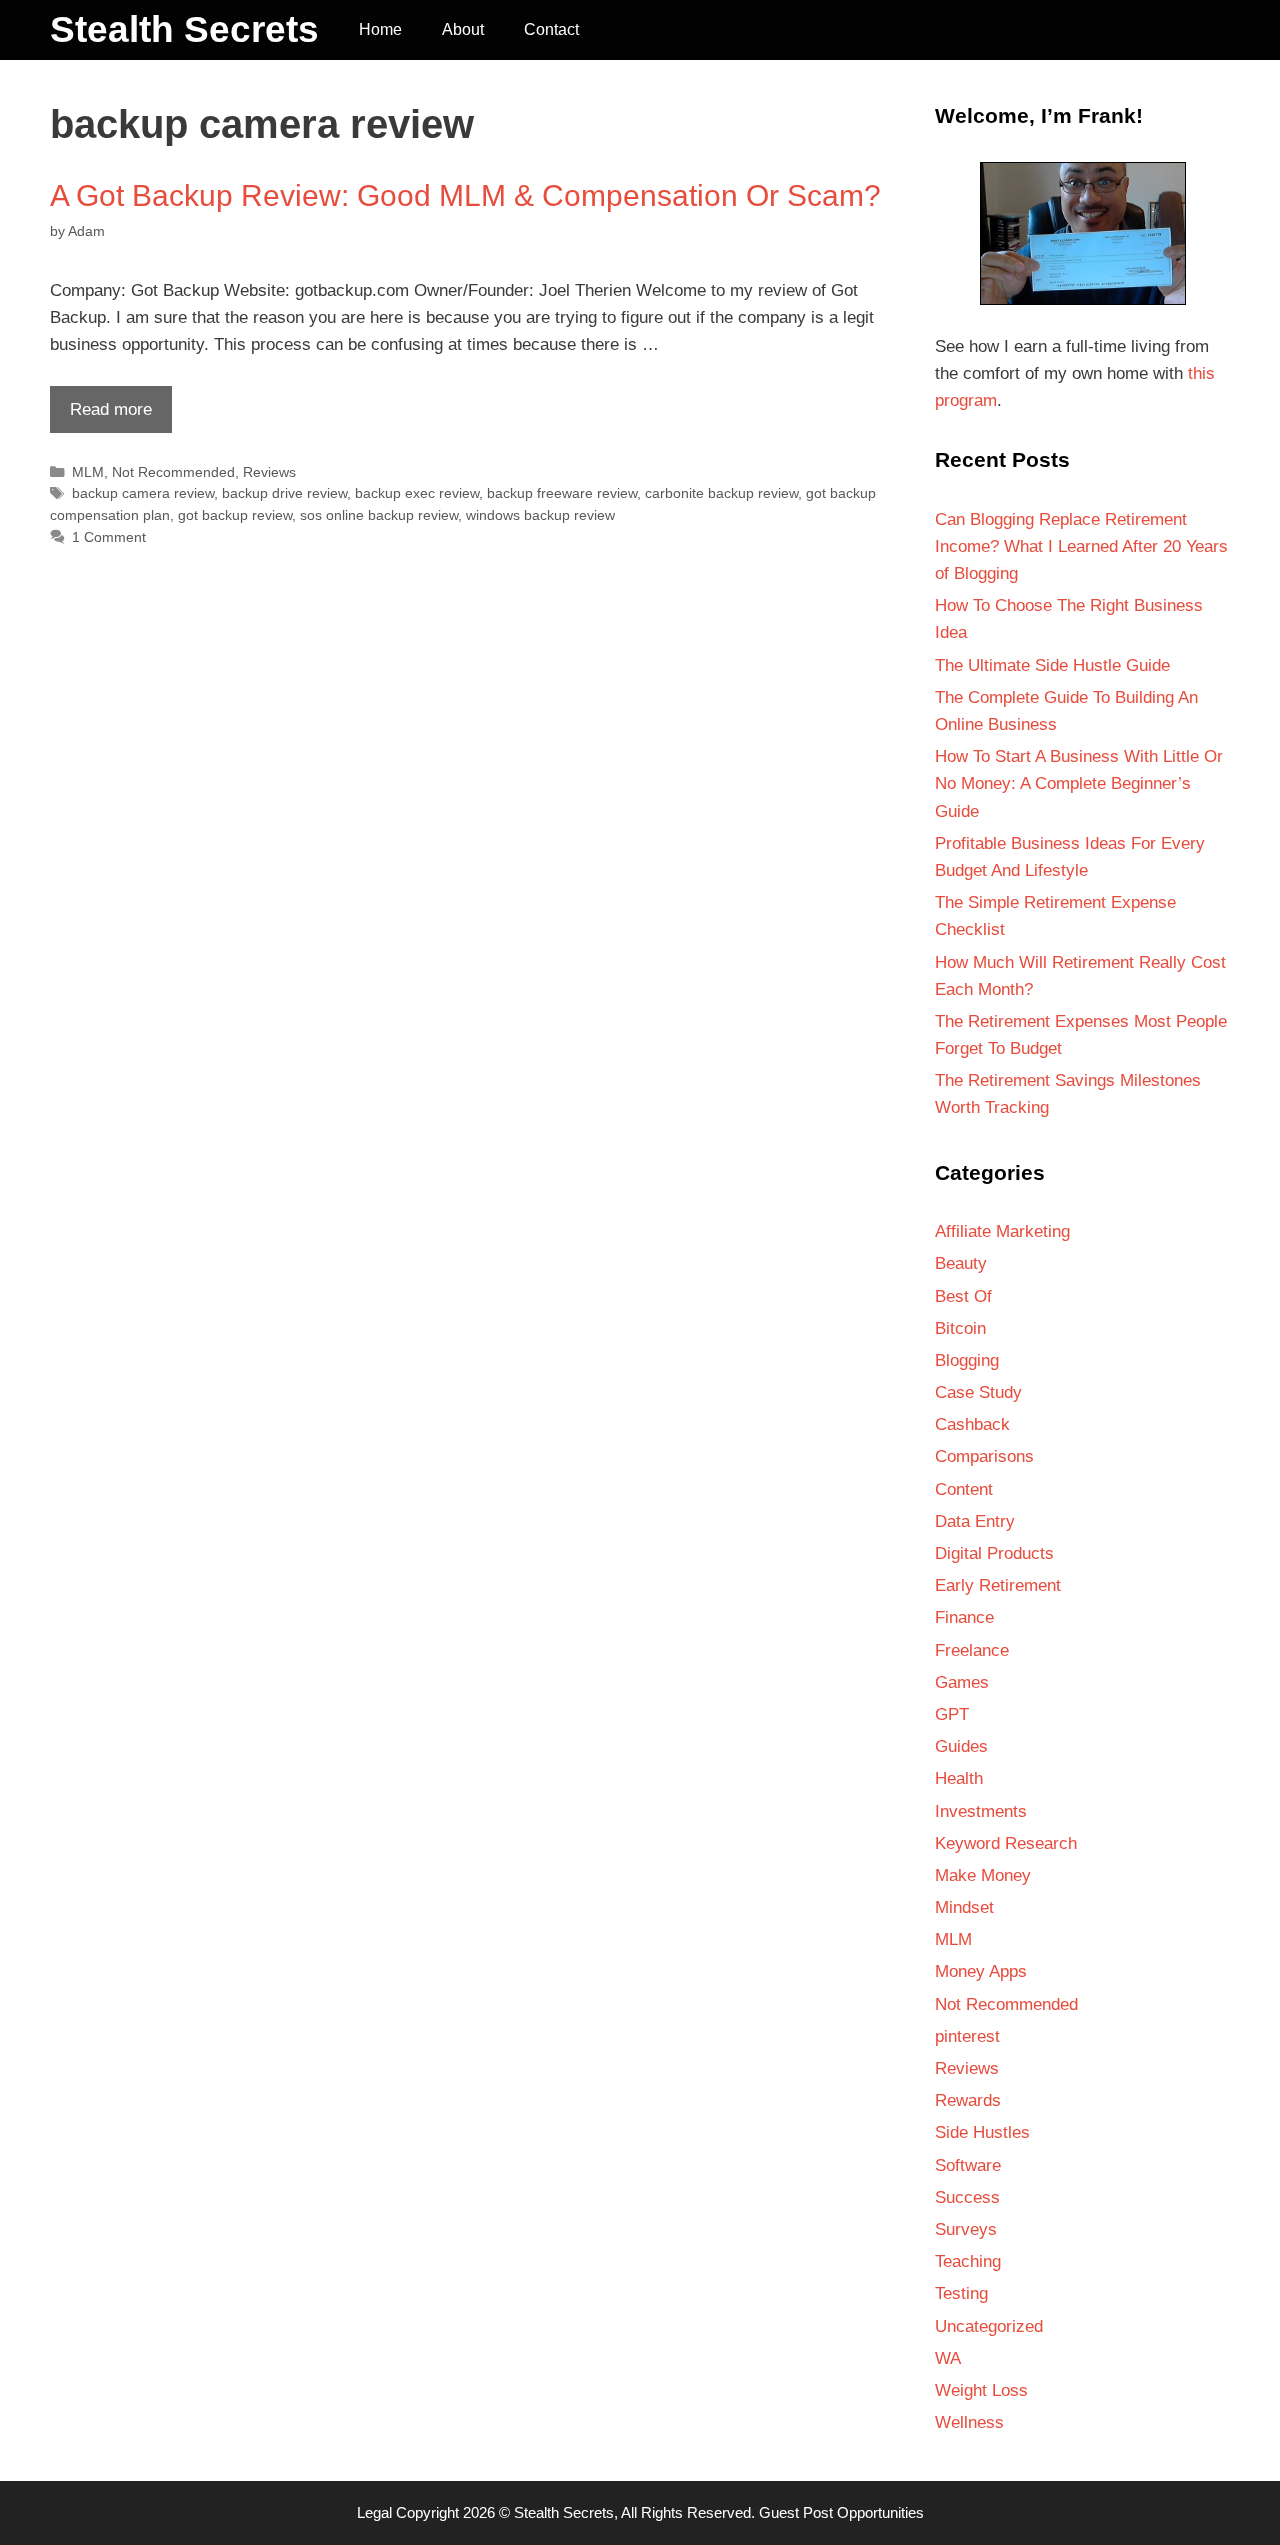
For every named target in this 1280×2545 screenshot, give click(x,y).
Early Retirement (998, 1585)
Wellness (969, 2422)
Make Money (983, 1875)
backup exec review (417, 493)
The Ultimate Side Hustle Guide (1052, 665)
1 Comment (109, 537)
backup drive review (284, 493)
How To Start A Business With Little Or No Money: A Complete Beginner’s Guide (1079, 783)
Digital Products (994, 1553)
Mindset (964, 1907)
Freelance (972, 1650)
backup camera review (143, 493)
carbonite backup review (721, 493)
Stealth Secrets (184, 29)
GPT (952, 1714)
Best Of (963, 1296)
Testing (961, 2293)
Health (959, 1778)
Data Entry (975, 1521)
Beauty (961, 1263)
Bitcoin (960, 1328)
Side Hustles (982, 2132)
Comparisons (984, 1456)
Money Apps (981, 1971)
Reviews (269, 472)
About (463, 29)
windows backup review (540, 515)
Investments (981, 1811)
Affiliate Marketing (1002, 1231)
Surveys (966, 2229)
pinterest (967, 2036)
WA (948, 2358)
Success (967, 2197)
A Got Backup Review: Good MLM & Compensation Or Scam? (465, 195)
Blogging (967, 1360)
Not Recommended (173, 472)
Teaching (968, 2261)
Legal (374, 2512)
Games (962, 1682)
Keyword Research (1006, 1843)
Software (968, 2165)
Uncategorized (989, 2326)
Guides (961, 1746)
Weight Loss (981, 2390)
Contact (551, 29)
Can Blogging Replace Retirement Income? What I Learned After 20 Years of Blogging (1081, 546)
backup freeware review (562, 493)
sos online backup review (379, 515)
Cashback (972, 1424)
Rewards (968, 2100)
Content (964, 1489)
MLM (88, 472)
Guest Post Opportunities (841, 2512)
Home (380, 29)
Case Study (978, 1392)
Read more (101, 416)
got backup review (235, 515)
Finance (964, 1617)
